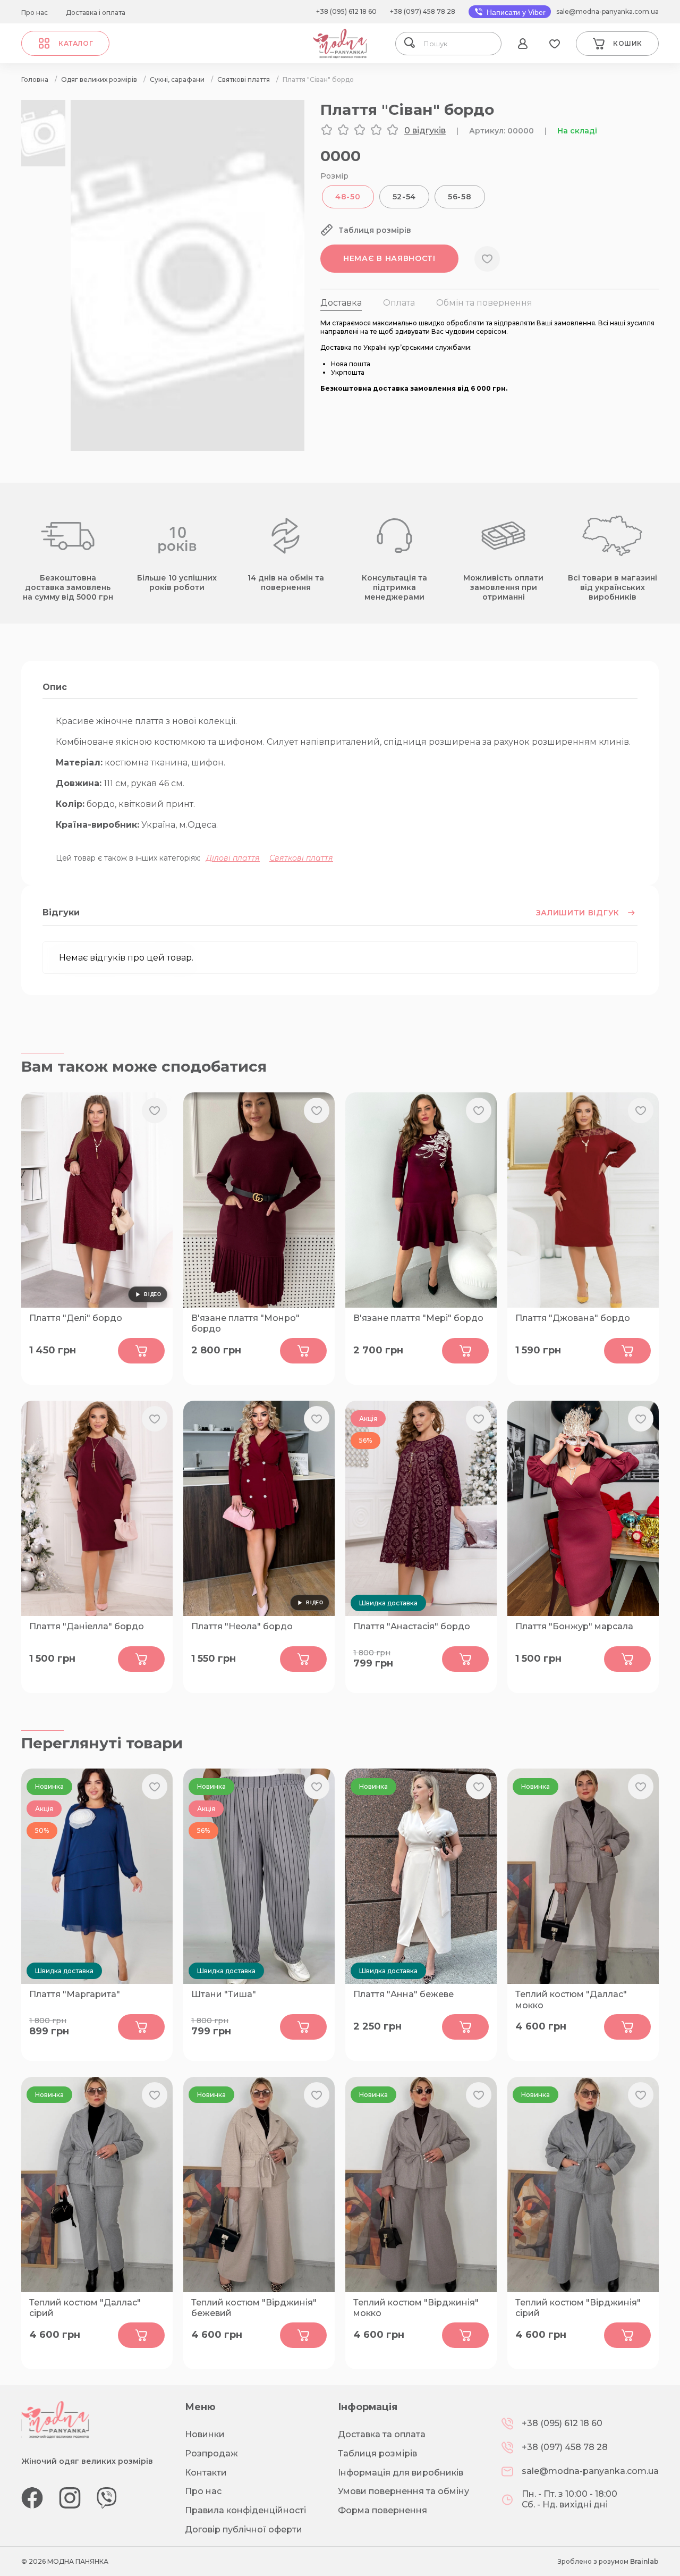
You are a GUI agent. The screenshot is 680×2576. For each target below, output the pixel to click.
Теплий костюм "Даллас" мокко (571, 2000)
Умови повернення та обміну (403, 2491)
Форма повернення (382, 2510)
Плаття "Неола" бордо (242, 1626)
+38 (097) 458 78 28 (423, 11)
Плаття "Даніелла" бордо (87, 1626)
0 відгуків (425, 131)
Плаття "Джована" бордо (573, 1318)
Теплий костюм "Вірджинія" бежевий (254, 2308)
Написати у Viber (515, 12)
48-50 (348, 197)
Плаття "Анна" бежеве (403, 1994)
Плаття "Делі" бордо (76, 1318)
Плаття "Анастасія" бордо (412, 1626)
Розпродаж (211, 2453)
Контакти (206, 2473)
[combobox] (458, 44)
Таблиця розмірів (377, 2453)
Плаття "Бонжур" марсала (574, 1626)
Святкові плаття (301, 858)
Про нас (35, 12)
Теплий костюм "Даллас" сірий (85, 2308)
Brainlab (644, 2561)
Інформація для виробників (401, 2473)
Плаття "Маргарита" (75, 1994)
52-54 (405, 197)
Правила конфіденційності (245, 2510)
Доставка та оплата (382, 2434)
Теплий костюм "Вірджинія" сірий (578, 2308)
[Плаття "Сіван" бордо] (188, 448)
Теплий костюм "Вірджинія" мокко (416, 2308)
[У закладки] (487, 259)
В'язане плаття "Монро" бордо (245, 1324)
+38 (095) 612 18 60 (346, 11)
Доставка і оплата (96, 12)
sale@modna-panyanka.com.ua (607, 11)
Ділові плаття (233, 858)
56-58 (460, 197)
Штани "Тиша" (224, 1994)
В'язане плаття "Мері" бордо (418, 1318)
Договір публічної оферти (244, 2529)
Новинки (205, 2434)
